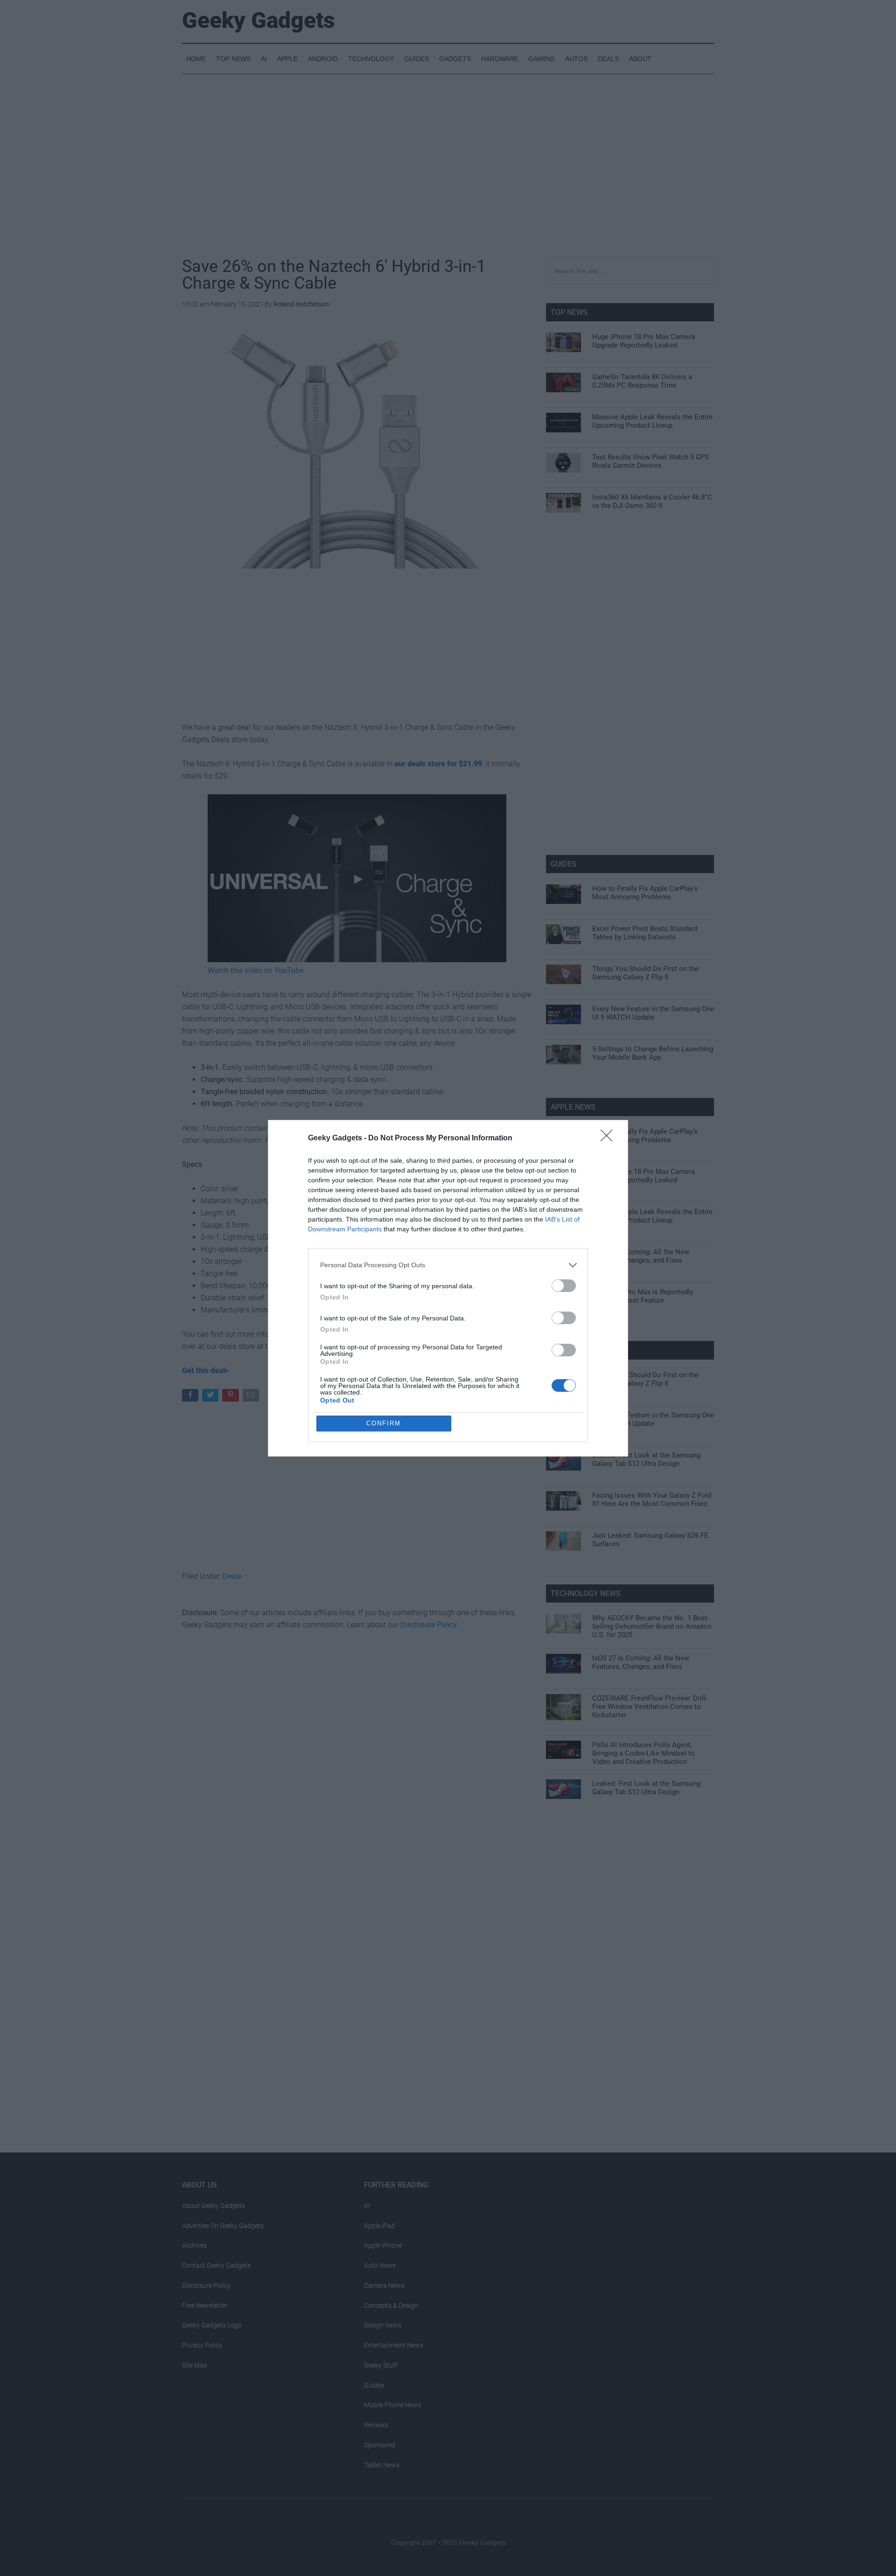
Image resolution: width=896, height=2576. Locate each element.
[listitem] (448, 1265)
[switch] (564, 1286)
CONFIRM (384, 1423)
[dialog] (448, 1288)
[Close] (609, 1139)
